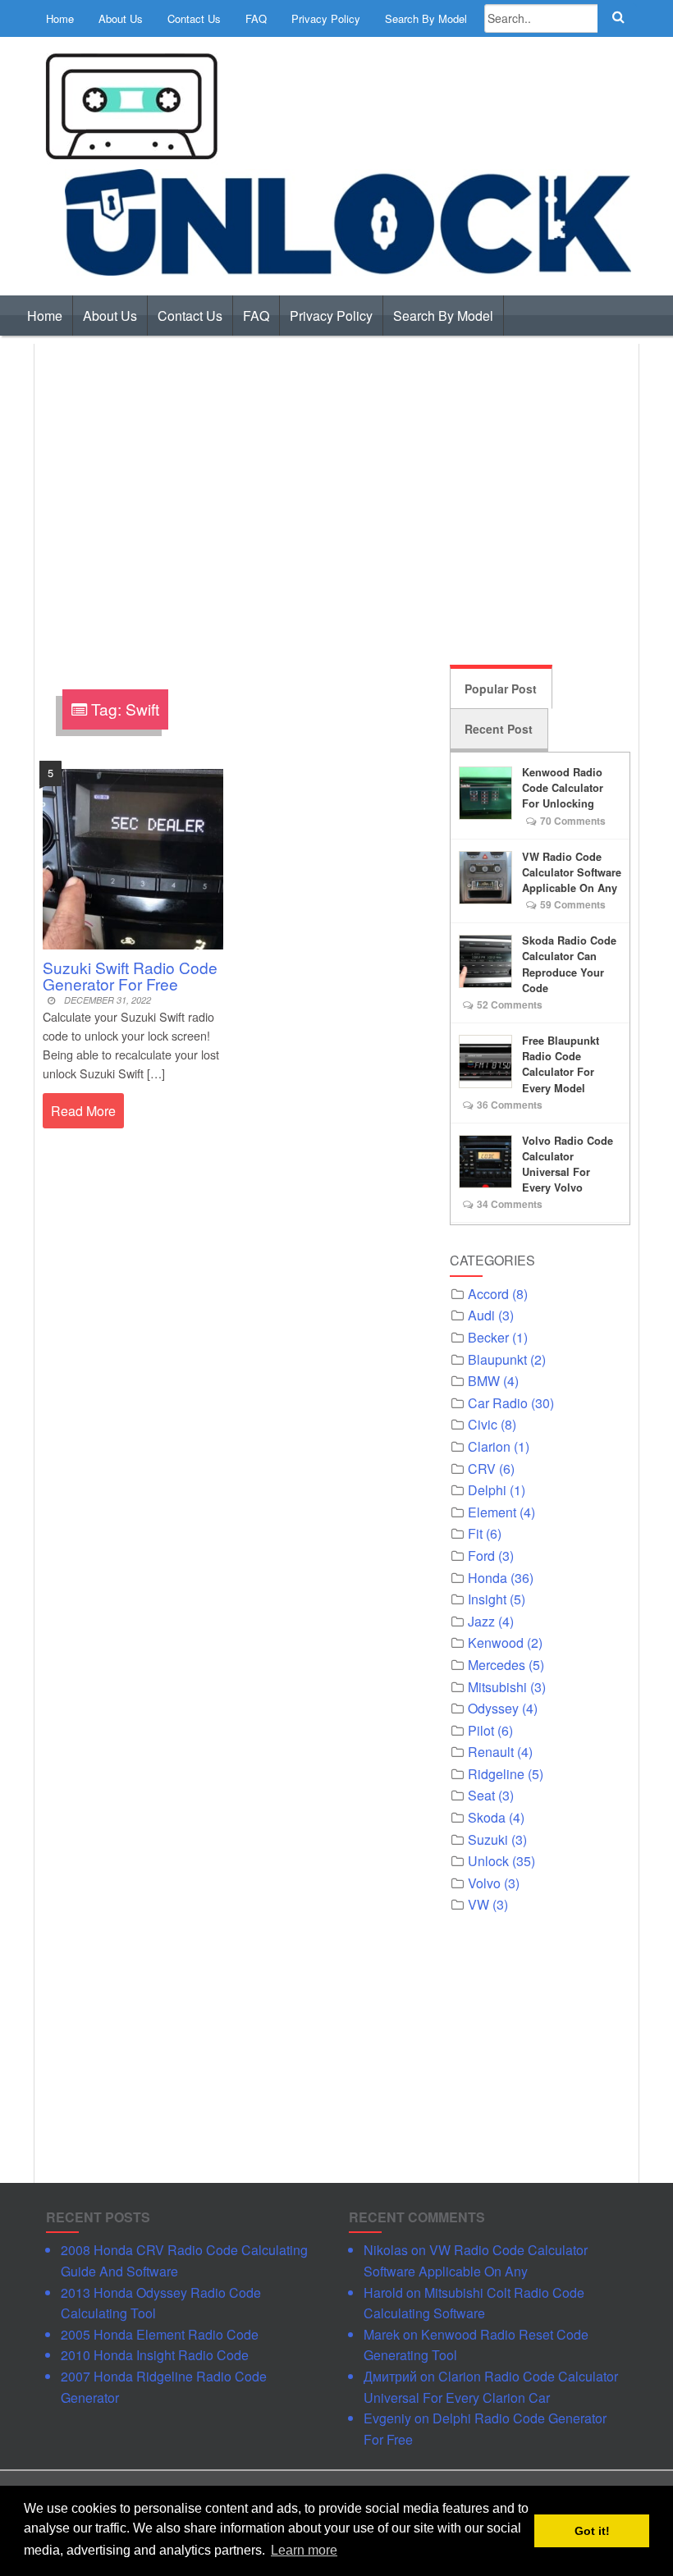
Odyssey (493, 1708)
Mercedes (497, 1665)
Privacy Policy (326, 18)
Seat (481, 1795)
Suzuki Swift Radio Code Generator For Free (130, 975)
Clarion (489, 1446)
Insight (487, 1599)
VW (478, 1904)
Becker (488, 1337)
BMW (484, 1381)
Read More (83, 1111)
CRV (482, 1469)
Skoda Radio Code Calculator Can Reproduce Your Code (569, 964)
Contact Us (194, 18)
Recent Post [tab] (499, 729)
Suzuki (488, 1839)
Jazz (481, 1621)
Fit (475, 1533)
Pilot (481, 1730)
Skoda (487, 1817)
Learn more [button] (304, 2550)
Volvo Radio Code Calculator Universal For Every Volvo (568, 1164)
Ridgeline (496, 1774)
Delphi (487, 1490)
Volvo (484, 1883)
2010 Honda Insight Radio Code (155, 2355)
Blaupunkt (497, 1359)
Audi (481, 1315)
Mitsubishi (497, 1687)
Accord (488, 1294)
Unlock (488, 1861)
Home (60, 18)
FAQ (256, 18)
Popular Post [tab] (501, 689)
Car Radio (498, 1403)
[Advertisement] (336, 501)
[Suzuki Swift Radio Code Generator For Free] (133, 857)
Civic (483, 1424)
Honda (488, 1578)
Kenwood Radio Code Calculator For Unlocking (563, 788)
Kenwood (496, 1643)
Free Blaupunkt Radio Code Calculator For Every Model (561, 1064)
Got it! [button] (592, 2531)
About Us (121, 18)
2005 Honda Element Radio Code (160, 2334)
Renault (491, 1752)
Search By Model (426, 18)
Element (492, 1512)
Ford (481, 1556)
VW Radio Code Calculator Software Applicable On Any (572, 872)
